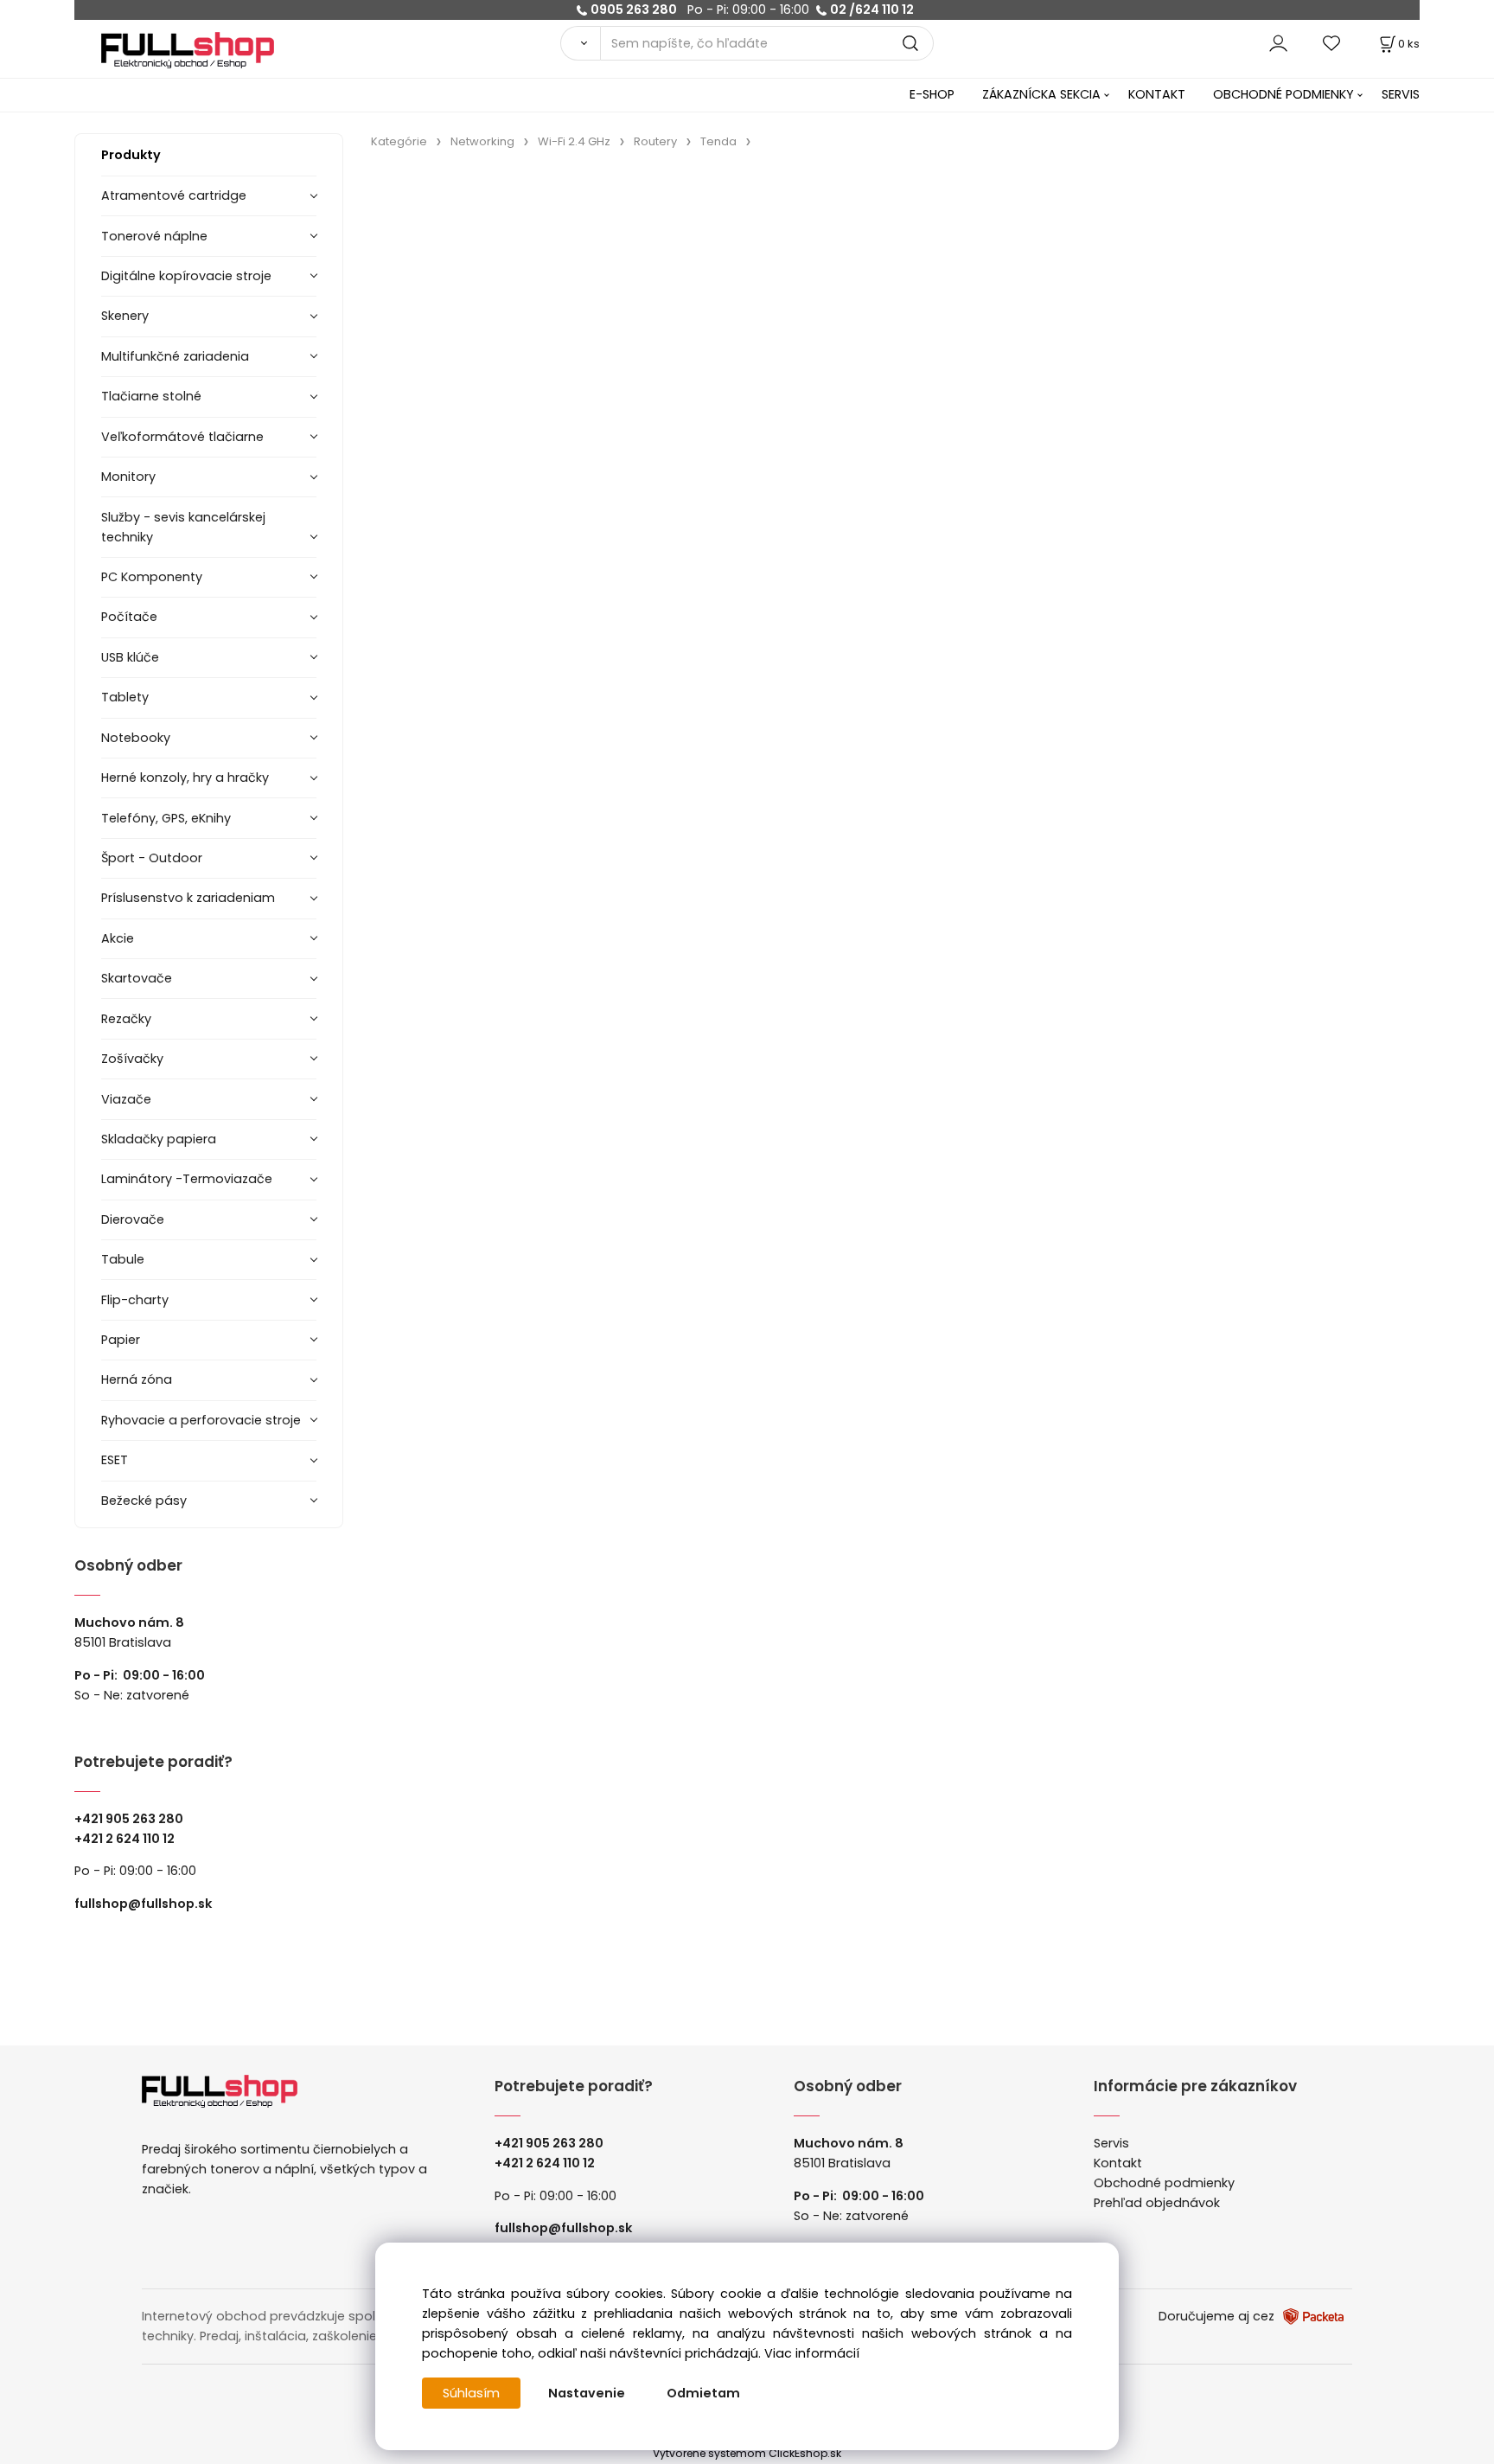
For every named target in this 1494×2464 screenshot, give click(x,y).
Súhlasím (471, 2393)
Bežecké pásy (144, 1501)
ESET (115, 1460)
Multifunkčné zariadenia (175, 356)
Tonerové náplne (154, 236)
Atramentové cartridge (174, 195)
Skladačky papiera (159, 1139)
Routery (655, 141)
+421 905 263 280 (129, 1819)
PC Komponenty (152, 577)
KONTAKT (1157, 94)
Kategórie (399, 141)
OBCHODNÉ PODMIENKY (1283, 94)
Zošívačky (132, 1059)
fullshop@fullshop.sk (143, 1904)
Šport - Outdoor (152, 858)
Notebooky (136, 738)
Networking (482, 141)
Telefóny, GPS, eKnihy (166, 818)
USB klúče (130, 657)
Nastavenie (587, 2393)
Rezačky (126, 1019)
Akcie (118, 938)
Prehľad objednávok (1157, 2203)
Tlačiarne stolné (151, 396)
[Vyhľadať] (580, 43)
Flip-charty (135, 1300)
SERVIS (1401, 94)
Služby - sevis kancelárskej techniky (183, 527)
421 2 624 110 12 (128, 1839)
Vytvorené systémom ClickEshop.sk (747, 2453)
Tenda (718, 141)
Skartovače (137, 978)
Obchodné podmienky (1164, 2183)
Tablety (125, 697)
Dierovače (133, 1219)
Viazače (126, 1099)
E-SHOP (932, 94)
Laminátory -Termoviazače (187, 1179)
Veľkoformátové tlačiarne (182, 437)
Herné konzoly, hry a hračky (185, 778)
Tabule (123, 1259)
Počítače (129, 617)
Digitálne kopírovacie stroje (186, 276)
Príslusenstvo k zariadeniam (188, 898)
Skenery (125, 316)
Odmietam (703, 2393)
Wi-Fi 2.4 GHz (574, 141)
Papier (121, 1340)
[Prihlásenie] (1278, 43)
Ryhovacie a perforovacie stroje (201, 1420)
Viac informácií (812, 2353)
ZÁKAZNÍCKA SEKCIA (1041, 94)
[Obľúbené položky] (1332, 43)
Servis (1111, 2143)
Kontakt (1118, 2163)
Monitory (128, 477)
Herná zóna (137, 1379)
